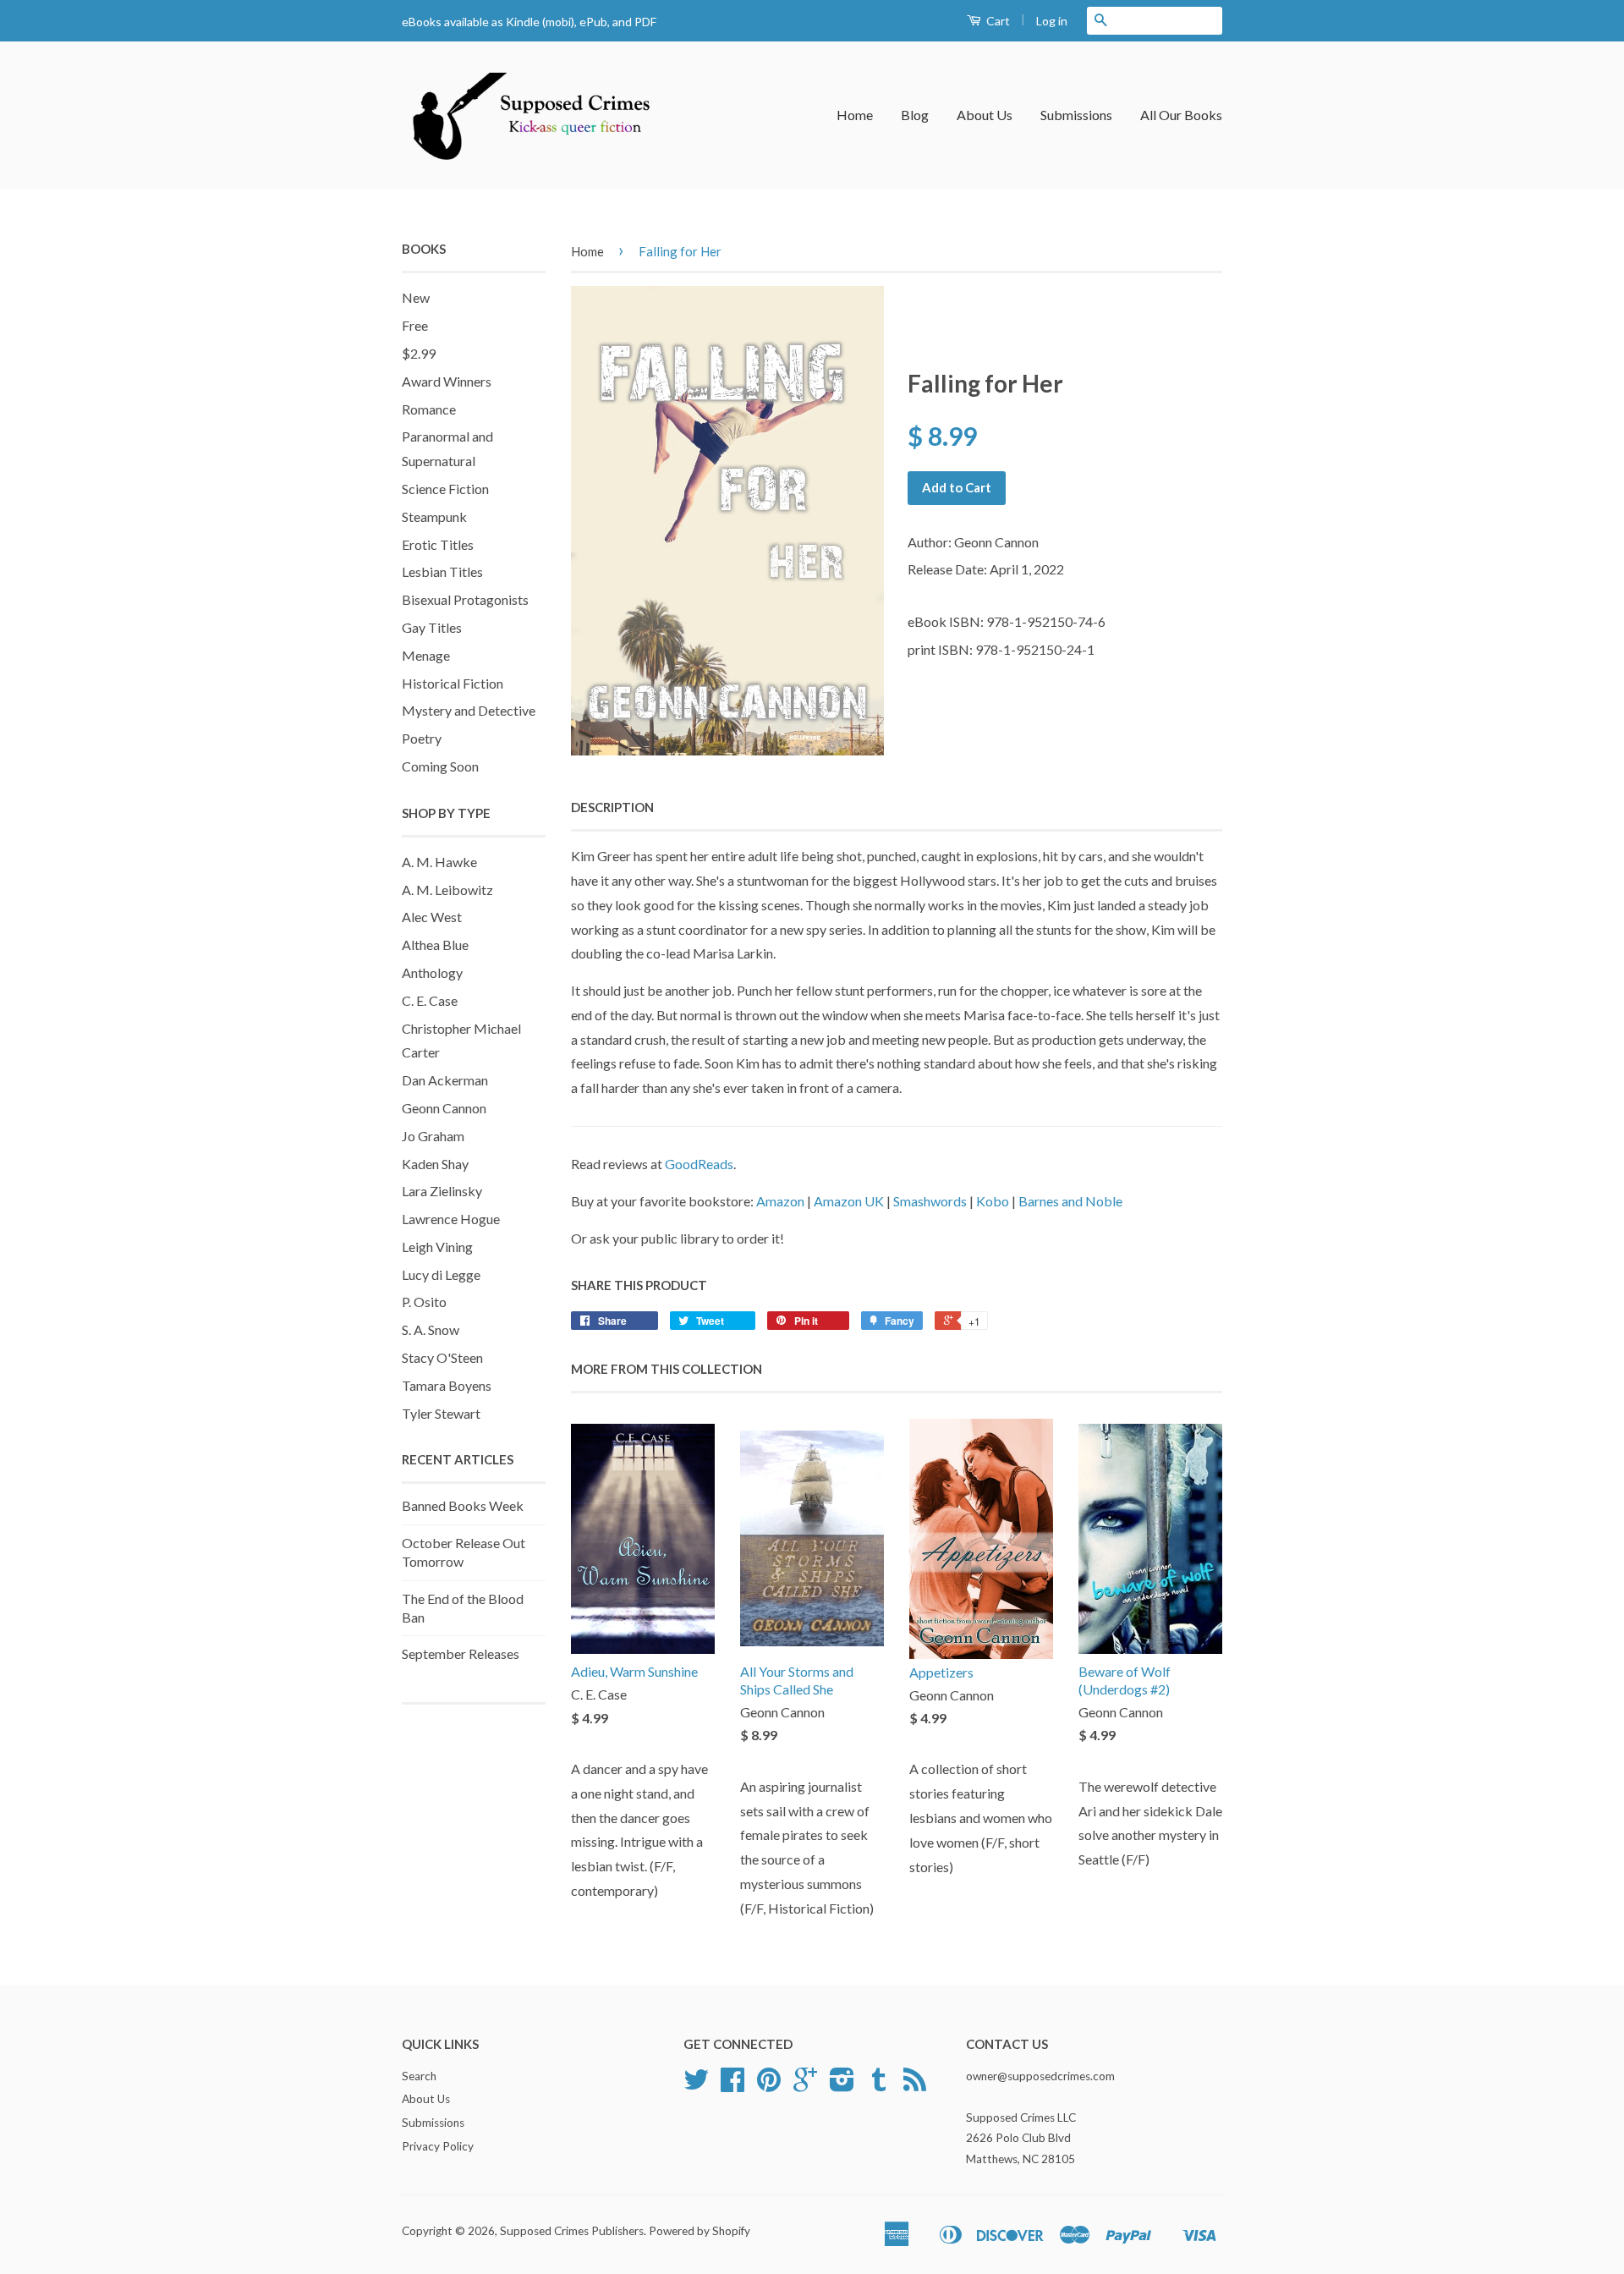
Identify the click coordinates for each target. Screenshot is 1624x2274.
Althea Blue (435, 945)
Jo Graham (433, 1136)
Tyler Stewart (441, 1413)
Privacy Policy (438, 2146)
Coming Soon (440, 766)
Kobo (993, 1201)
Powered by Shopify (700, 2231)
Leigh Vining (437, 1247)
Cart (997, 21)
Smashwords (930, 1201)
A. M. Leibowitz (447, 890)
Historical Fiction (453, 683)
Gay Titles (432, 627)
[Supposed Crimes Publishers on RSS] (915, 2085)
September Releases (461, 1653)
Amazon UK (849, 1201)
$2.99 (419, 353)
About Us (985, 115)
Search (419, 2076)
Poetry (422, 738)
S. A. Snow (431, 1329)
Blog (915, 115)
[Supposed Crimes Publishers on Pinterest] (769, 2085)
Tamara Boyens (447, 1385)
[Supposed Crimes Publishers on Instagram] (842, 2085)
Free (415, 325)
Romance (429, 409)
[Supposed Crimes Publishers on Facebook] (732, 2085)
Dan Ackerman (445, 1080)
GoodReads (699, 1164)
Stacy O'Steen (442, 1357)
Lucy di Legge (441, 1274)
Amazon (780, 1201)
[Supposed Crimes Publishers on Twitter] (696, 2085)
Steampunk (434, 516)
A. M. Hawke (439, 862)
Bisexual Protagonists (465, 599)
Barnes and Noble (1070, 1201)
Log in (1052, 21)
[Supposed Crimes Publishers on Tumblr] (879, 2085)
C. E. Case (430, 1000)
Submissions (1076, 115)
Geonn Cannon (444, 1108)
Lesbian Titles (442, 571)
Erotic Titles (438, 544)
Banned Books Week (463, 1505)
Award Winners (447, 381)
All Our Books (1181, 115)
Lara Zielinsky (442, 1191)
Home (855, 115)
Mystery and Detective (469, 710)
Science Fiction (445, 489)
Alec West (432, 917)
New (416, 297)
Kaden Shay (435, 1164)
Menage (426, 655)
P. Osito (424, 1302)
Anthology (432, 972)
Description (612, 807)
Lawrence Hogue (451, 1219)
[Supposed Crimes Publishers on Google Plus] (805, 2085)
